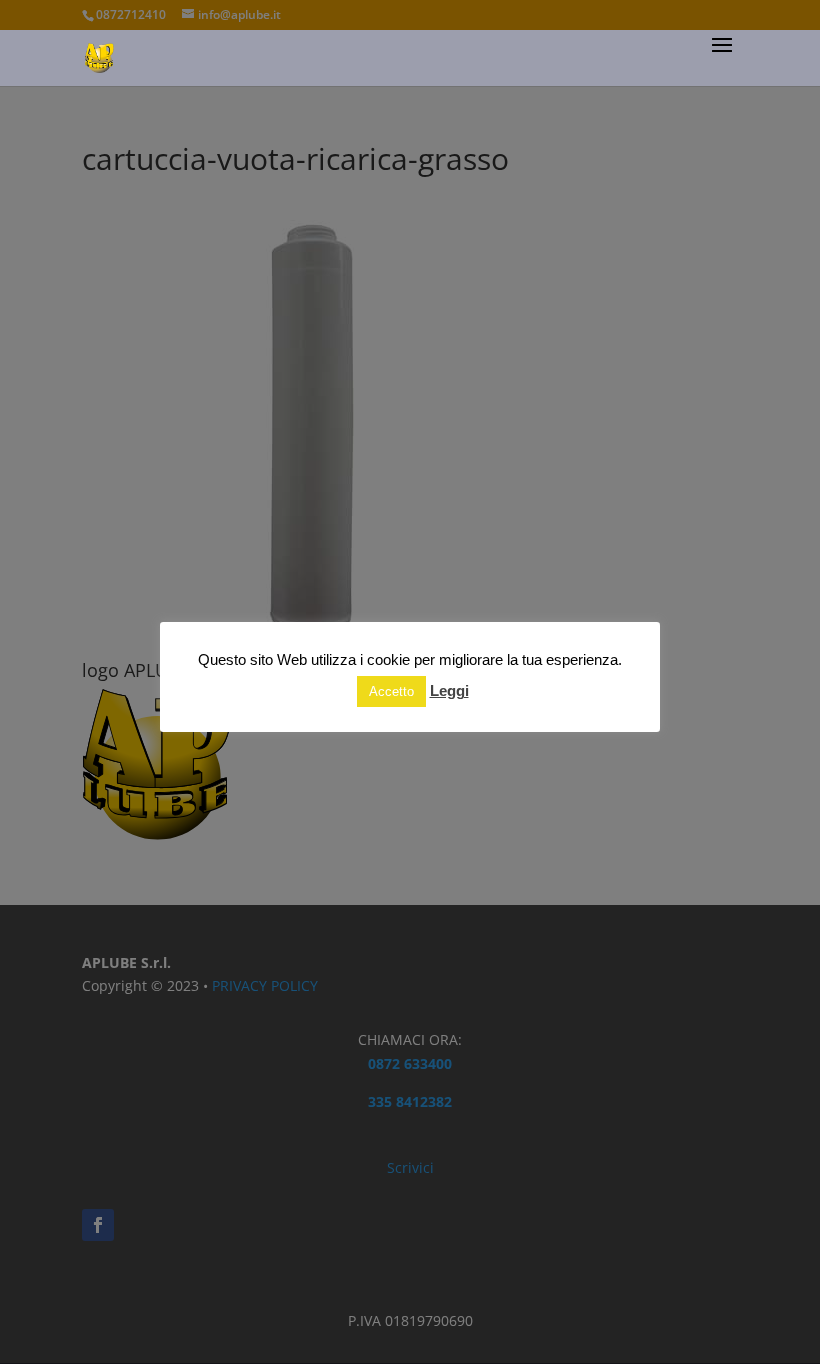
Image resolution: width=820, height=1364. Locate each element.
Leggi (449, 690)
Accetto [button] (391, 691)
